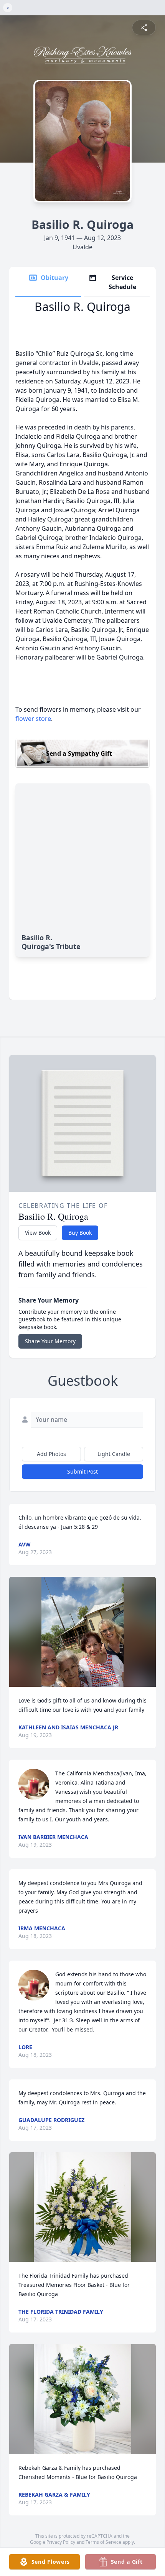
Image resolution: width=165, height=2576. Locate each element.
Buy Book (80, 1233)
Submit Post (82, 1471)
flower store (33, 719)
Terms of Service (103, 2542)
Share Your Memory (50, 1341)
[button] (83, 1632)
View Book (38, 1233)
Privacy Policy (61, 2542)
